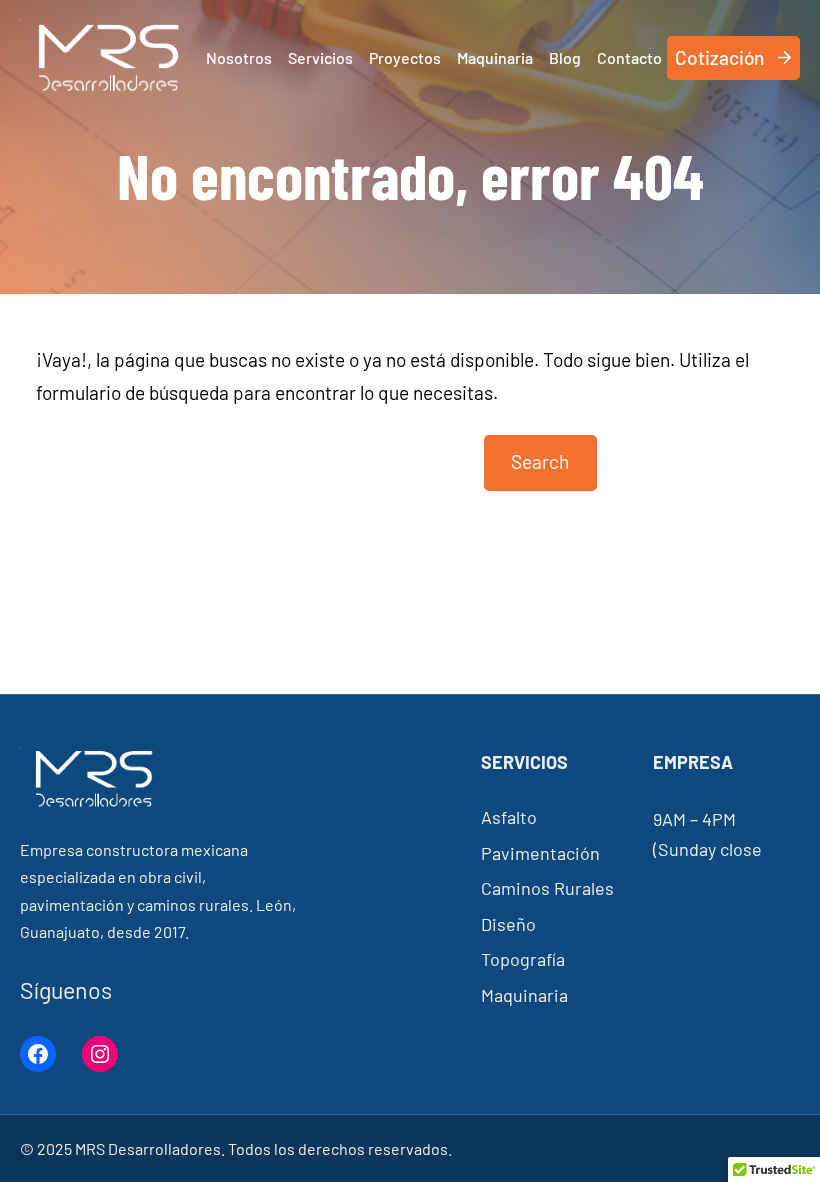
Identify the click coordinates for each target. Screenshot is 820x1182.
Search (540, 461)
